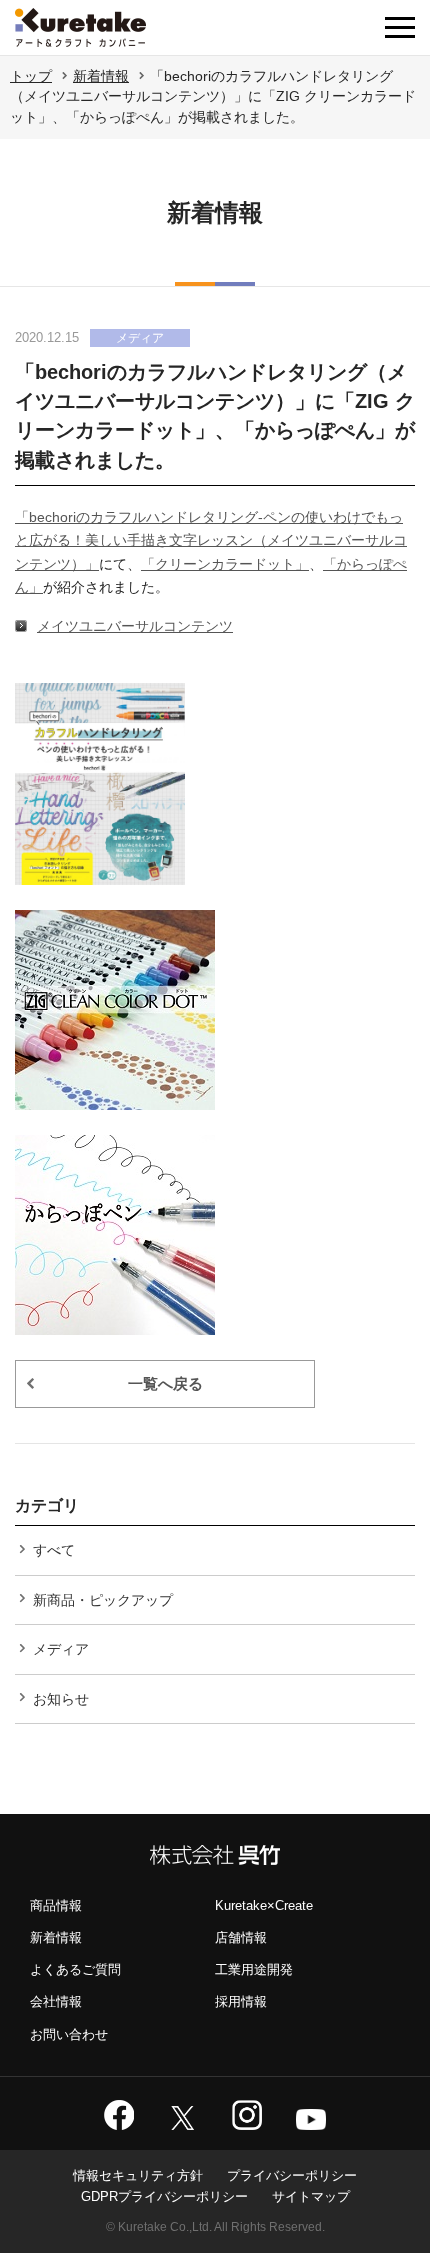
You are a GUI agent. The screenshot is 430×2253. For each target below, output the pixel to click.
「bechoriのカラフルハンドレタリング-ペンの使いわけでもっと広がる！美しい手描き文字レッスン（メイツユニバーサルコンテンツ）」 (211, 540)
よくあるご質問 (75, 1969)
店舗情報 (241, 1937)
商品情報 (56, 1905)
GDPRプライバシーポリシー (164, 2196)
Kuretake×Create (264, 1905)
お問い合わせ (69, 2034)
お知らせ (61, 1699)
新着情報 (101, 76)
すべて (54, 1550)
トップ (31, 76)
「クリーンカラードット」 (225, 564)
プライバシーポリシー (292, 2175)
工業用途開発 (254, 1969)
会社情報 (56, 2001)
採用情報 (241, 2001)
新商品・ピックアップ (103, 1600)
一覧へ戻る (165, 1383)
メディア (61, 1649)
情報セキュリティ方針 (138, 2175)
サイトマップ (311, 2196)
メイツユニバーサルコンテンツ (135, 626)
